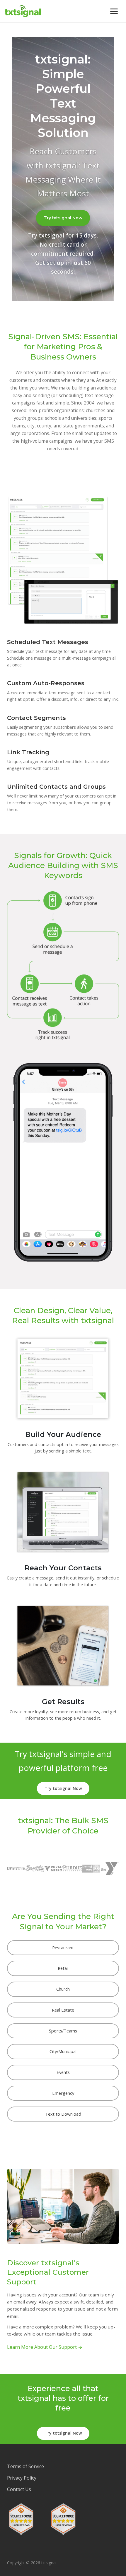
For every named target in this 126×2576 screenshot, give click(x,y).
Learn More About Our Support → (45, 2347)
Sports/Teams (63, 2031)
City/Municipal (63, 2051)
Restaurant (63, 1948)
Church (63, 1989)
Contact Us (19, 2489)
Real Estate (63, 2010)
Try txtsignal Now (63, 218)
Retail (63, 1968)
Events (63, 2072)
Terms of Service (25, 2466)
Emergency (63, 2093)
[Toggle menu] (114, 11)
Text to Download (63, 2114)
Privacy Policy (22, 2478)
